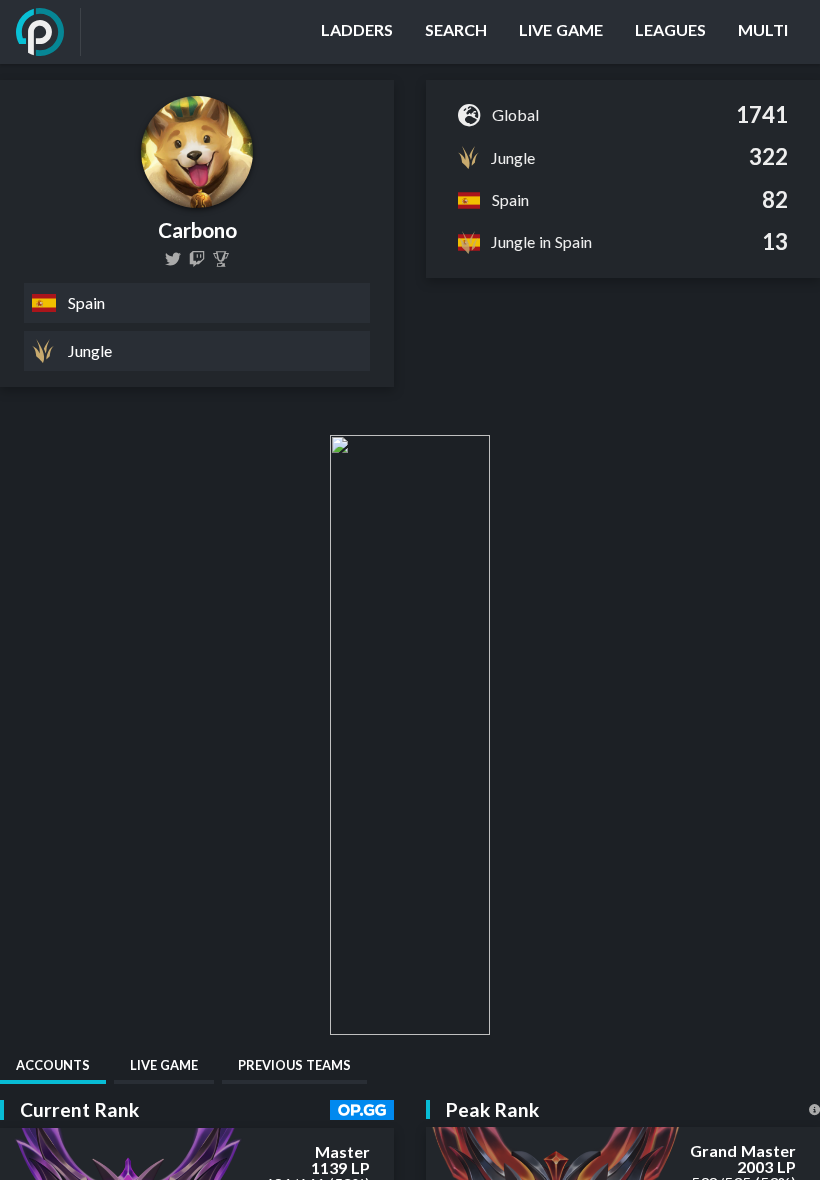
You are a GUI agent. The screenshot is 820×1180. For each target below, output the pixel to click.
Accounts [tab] (53, 1065)
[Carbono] (221, 259)
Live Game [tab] (164, 1065)
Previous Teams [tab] (294, 1065)
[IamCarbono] (173, 259)
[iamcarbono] (197, 259)
